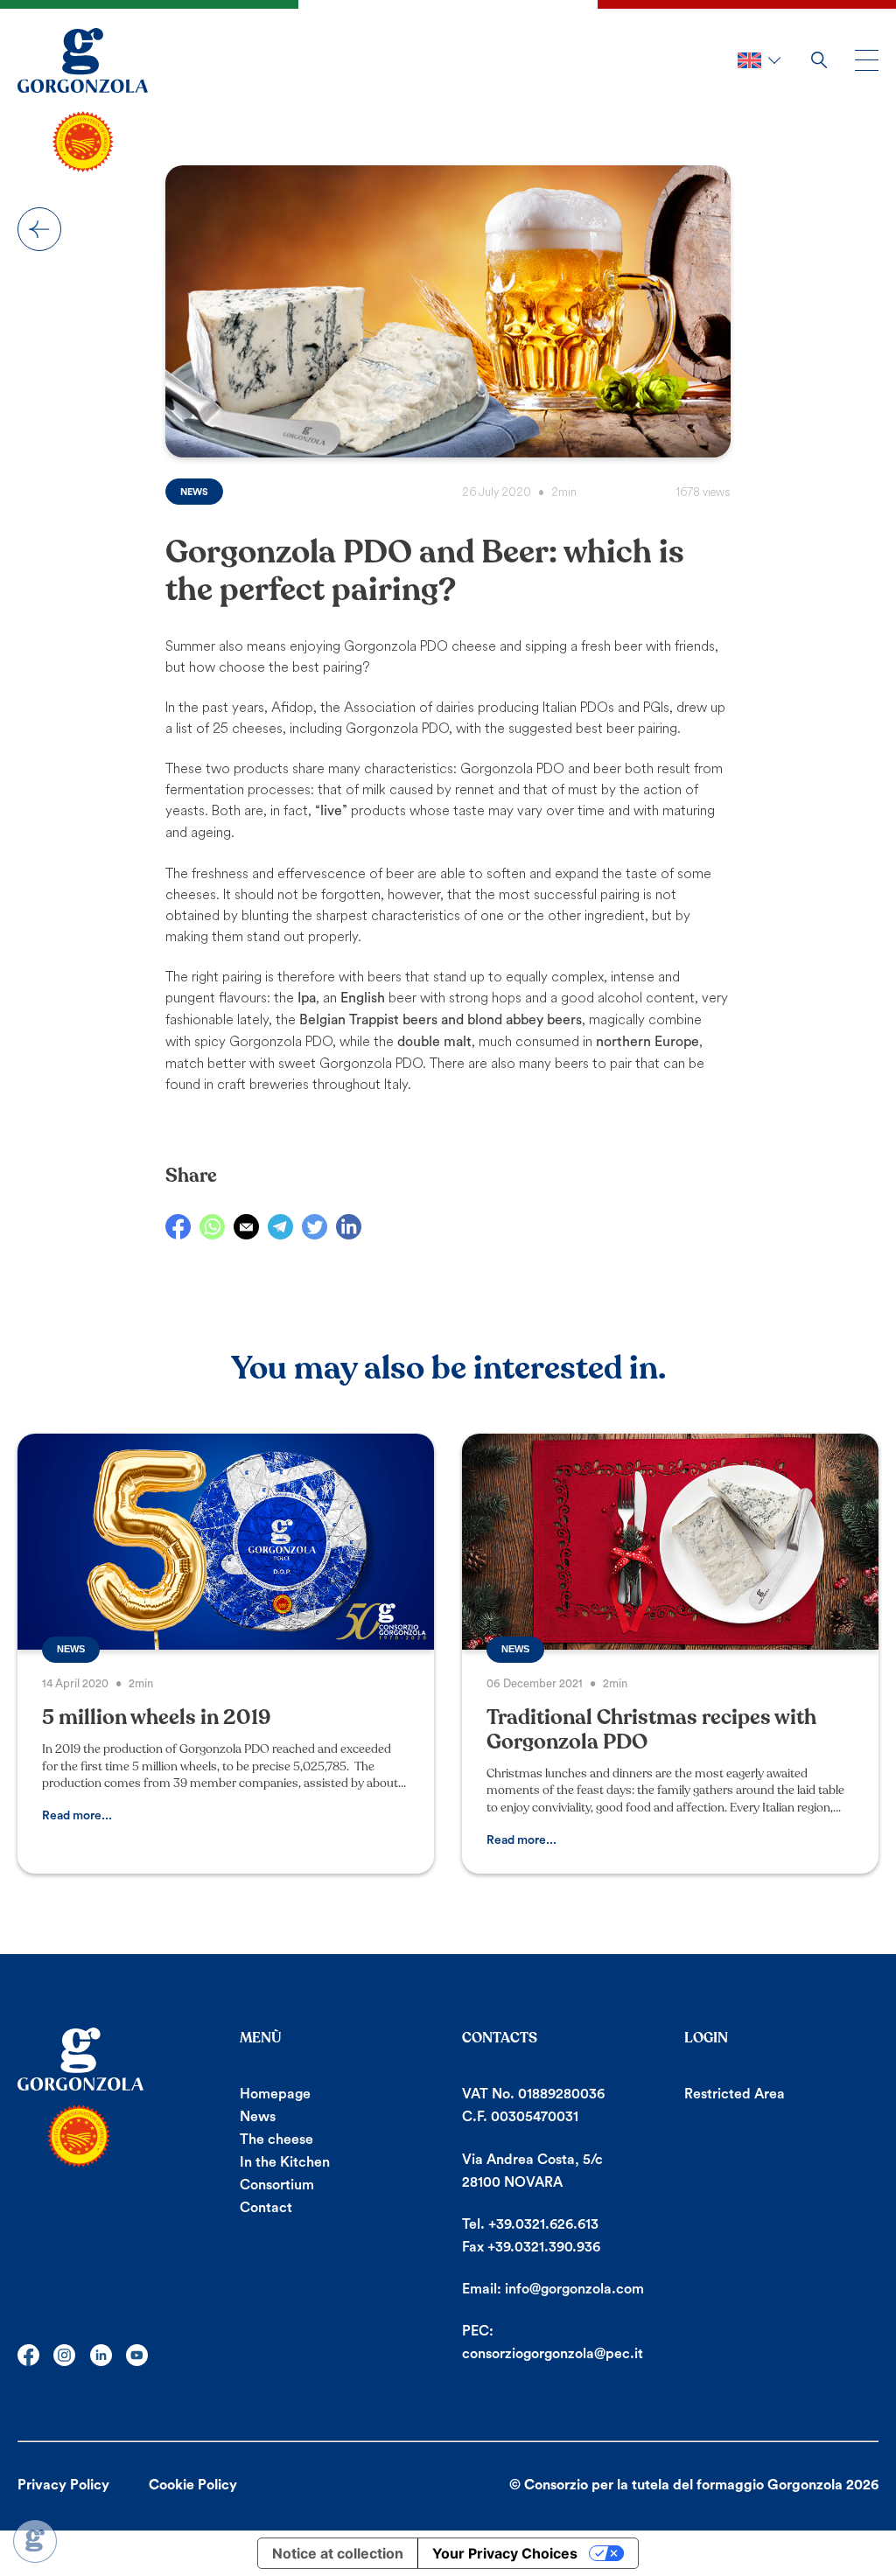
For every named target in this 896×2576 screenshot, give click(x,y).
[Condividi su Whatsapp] (212, 1227)
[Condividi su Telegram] (280, 1227)
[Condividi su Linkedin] (349, 1227)
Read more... (77, 1816)
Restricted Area (735, 2094)
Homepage (275, 2094)
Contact (266, 2208)
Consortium (277, 2185)
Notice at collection (338, 2553)
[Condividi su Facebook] (178, 1227)
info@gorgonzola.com (574, 2289)
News (39, 229)
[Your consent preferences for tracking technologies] (35, 2541)
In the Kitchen (285, 2162)
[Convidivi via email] (246, 1227)
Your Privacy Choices (505, 2553)
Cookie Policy (193, 2485)
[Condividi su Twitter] (315, 1227)
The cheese (276, 2140)
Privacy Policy (63, 2485)
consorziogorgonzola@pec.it (553, 2354)
